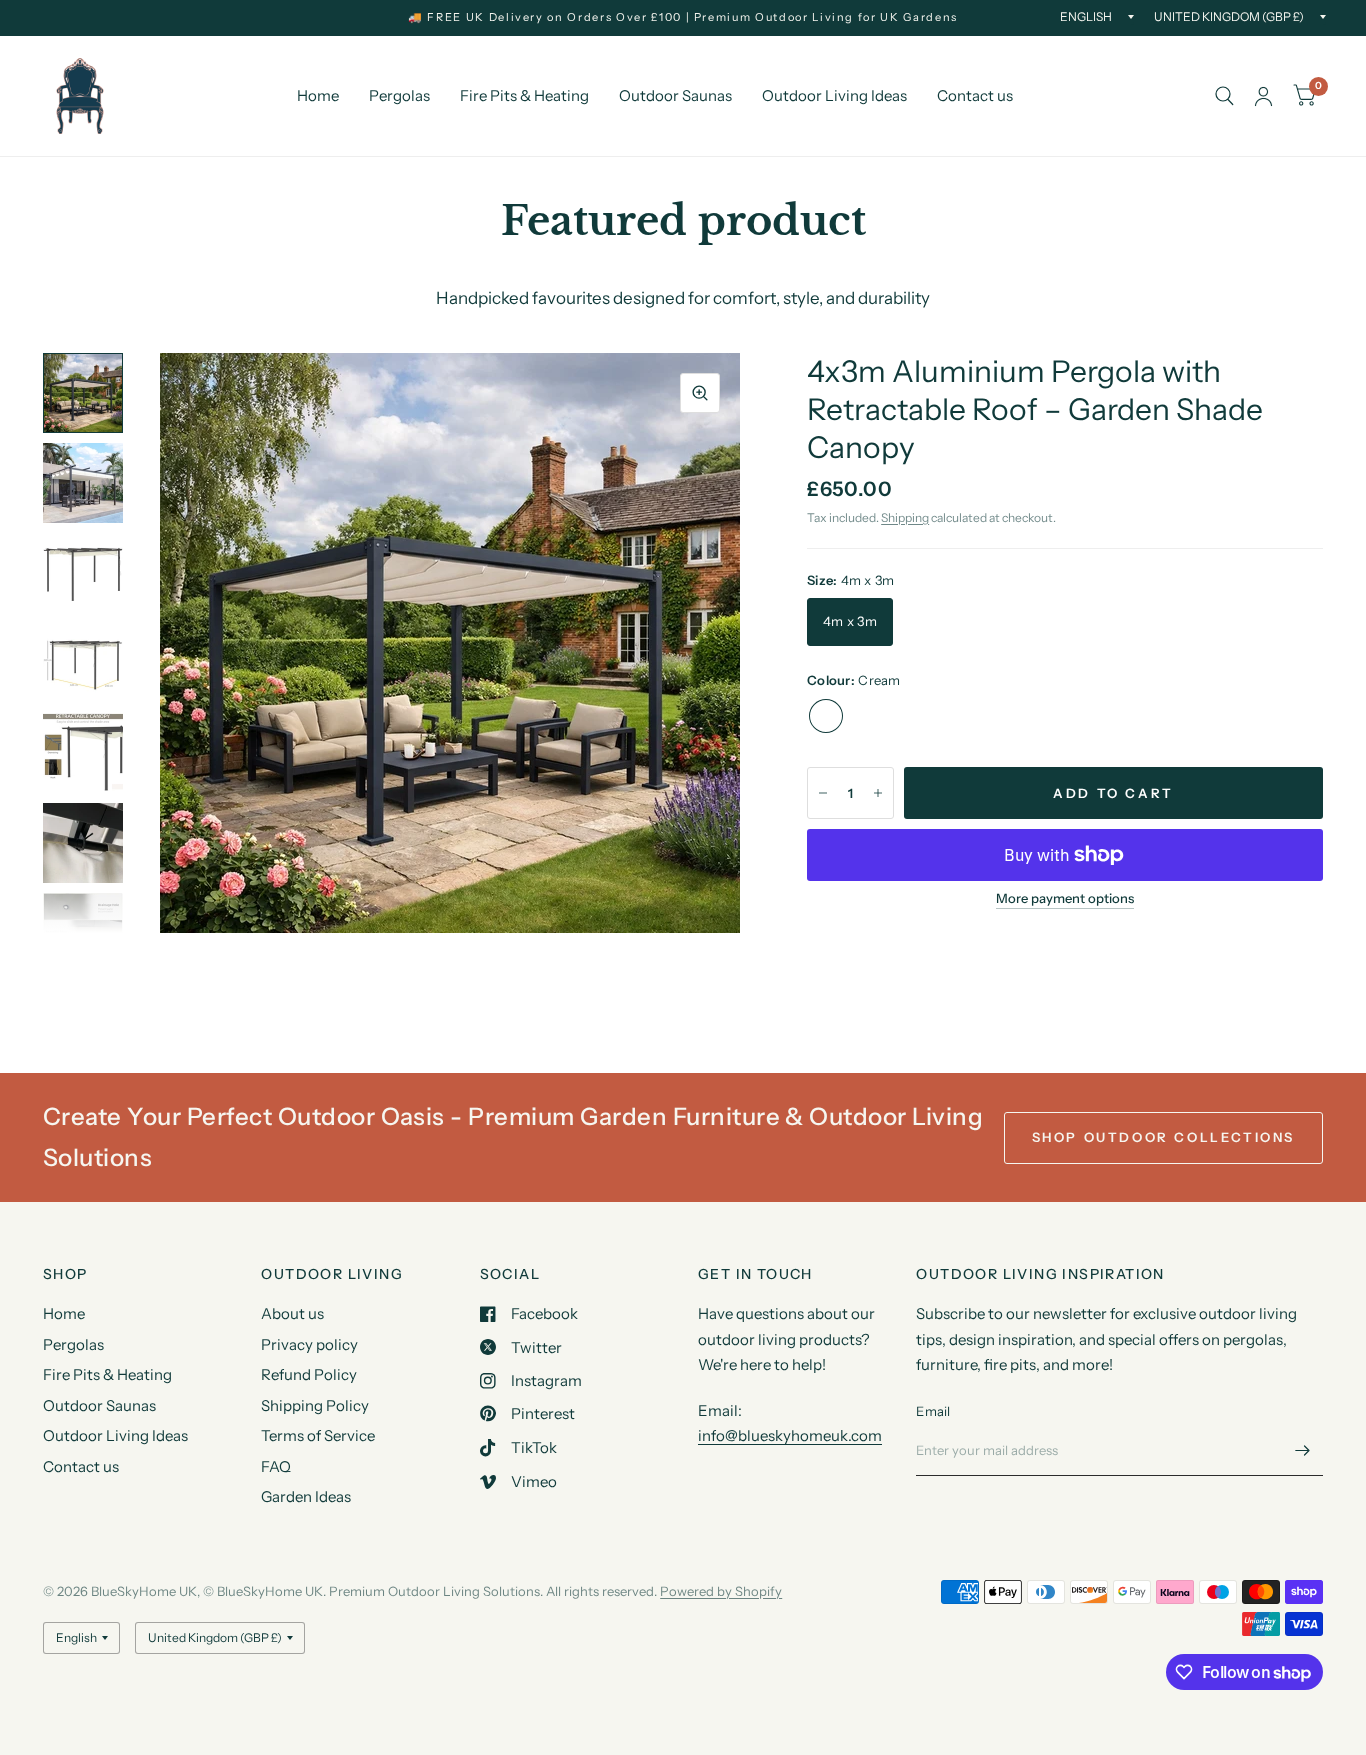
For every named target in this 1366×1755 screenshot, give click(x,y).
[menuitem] (318, 96)
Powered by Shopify (721, 1591)
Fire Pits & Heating (524, 95)
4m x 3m (850, 621)
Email (933, 1411)
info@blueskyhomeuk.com (790, 1435)
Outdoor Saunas (675, 95)
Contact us (975, 95)
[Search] (1224, 96)
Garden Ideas (306, 1496)
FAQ (276, 1466)
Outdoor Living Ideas (834, 95)
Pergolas (399, 95)
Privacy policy (309, 1344)
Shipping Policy (315, 1405)
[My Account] (1263, 96)
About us (292, 1313)
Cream (826, 716)
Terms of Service (318, 1435)
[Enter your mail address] (1303, 1450)
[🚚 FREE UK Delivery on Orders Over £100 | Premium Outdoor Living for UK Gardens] (683, 17)
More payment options (1065, 898)
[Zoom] (700, 393)
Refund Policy (309, 1374)
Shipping (905, 517)
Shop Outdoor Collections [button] (1163, 1137)
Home (318, 95)
